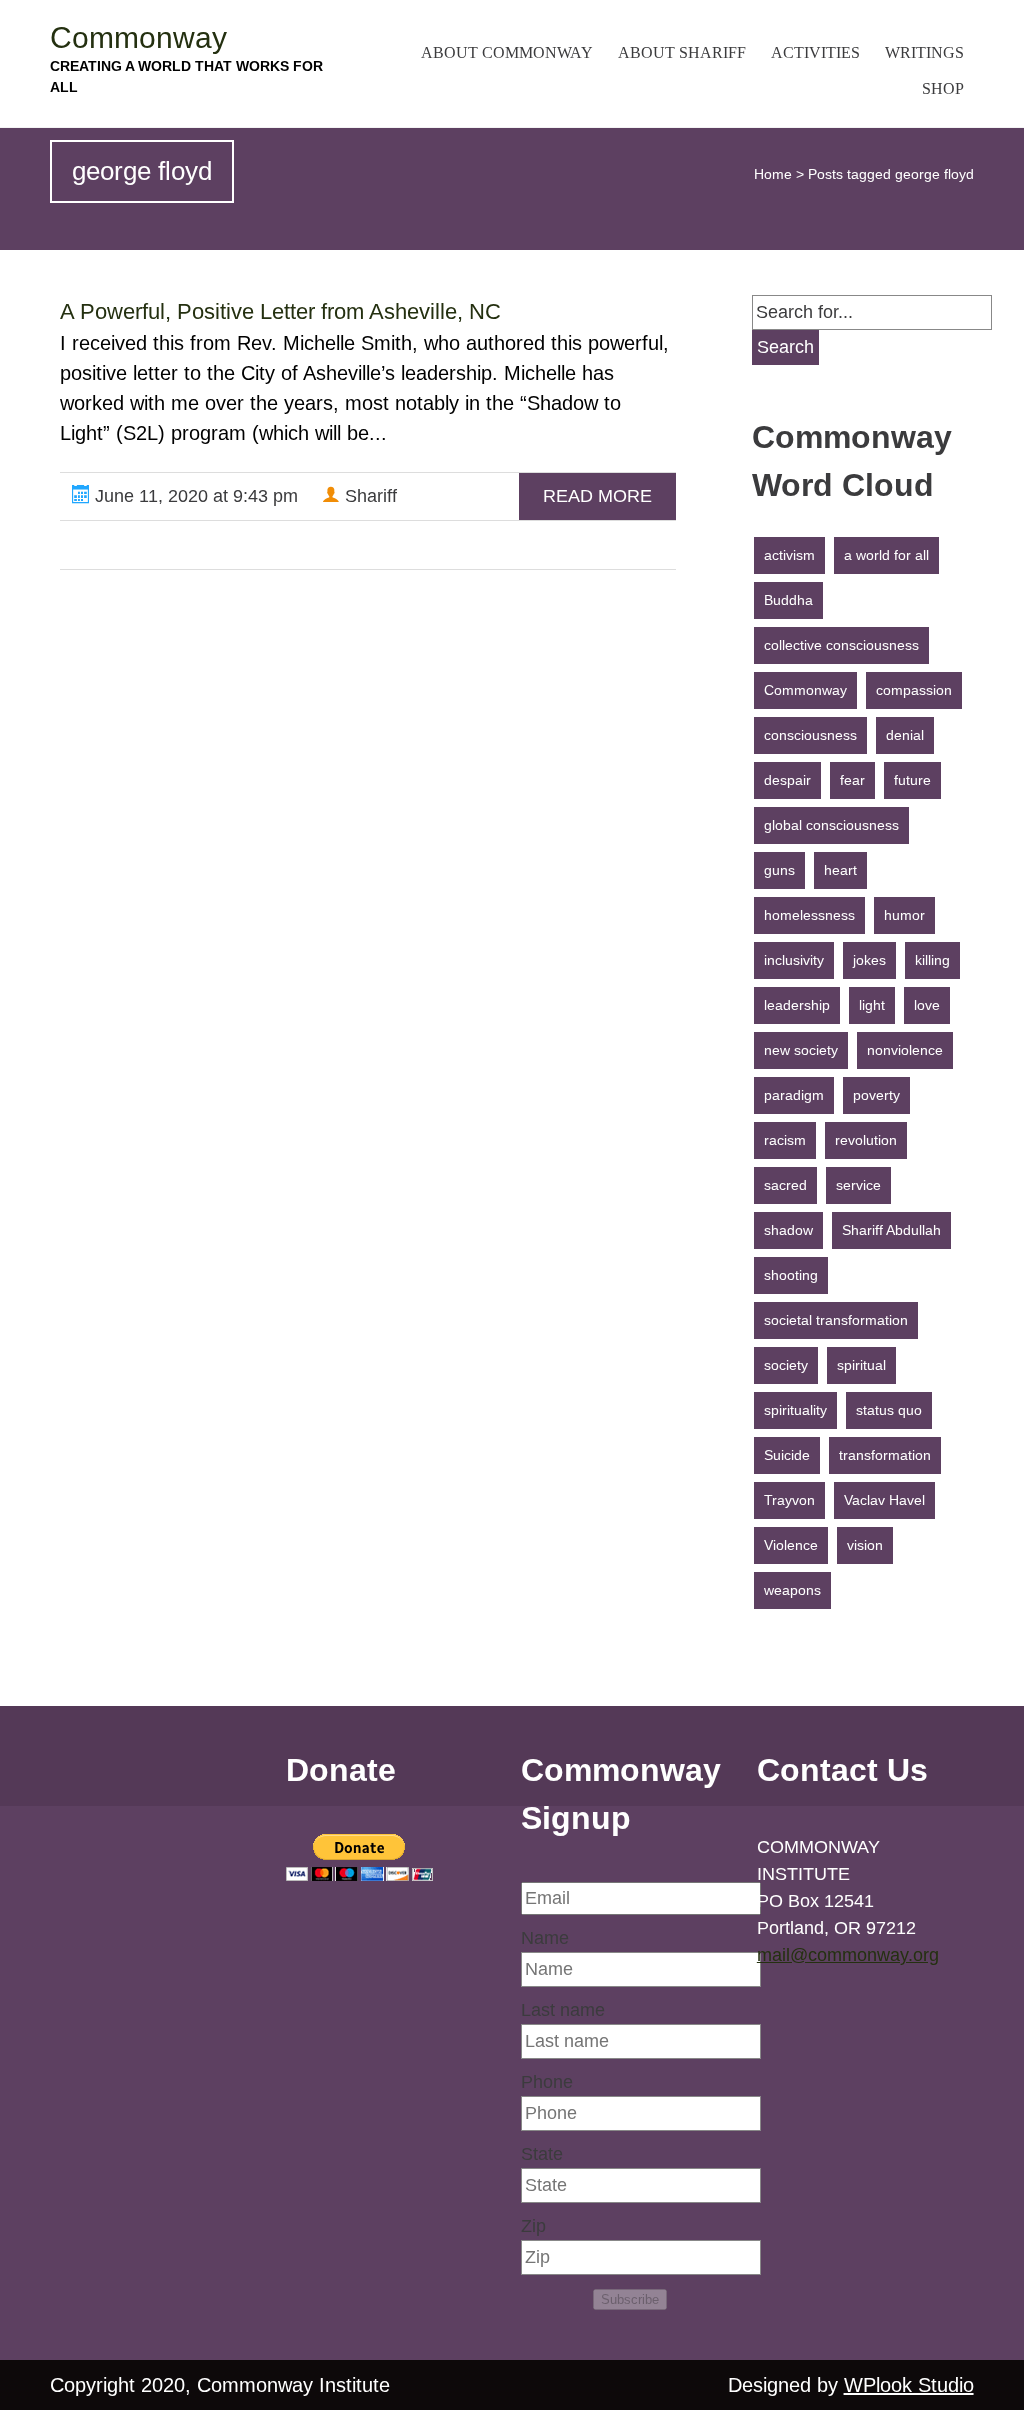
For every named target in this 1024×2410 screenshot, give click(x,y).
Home (773, 174)
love (927, 1005)
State (542, 2154)
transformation (885, 1455)
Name (545, 1938)
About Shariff (682, 52)
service (858, 1185)
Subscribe (630, 2299)
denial (905, 735)
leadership (797, 1005)
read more (597, 496)
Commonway (138, 37)
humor (904, 915)
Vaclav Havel (884, 1500)
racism (785, 1140)
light (872, 1005)
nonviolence (905, 1050)
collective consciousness (841, 645)
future (912, 780)
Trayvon (789, 1500)
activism (789, 555)
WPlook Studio (909, 2385)
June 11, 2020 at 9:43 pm (194, 496)
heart (840, 870)
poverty (876, 1095)
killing (932, 960)
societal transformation (836, 1320)
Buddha (788, 600)
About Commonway (507, 52)
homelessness (809, 915)
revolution (866, 1140)
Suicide (787, 1455)
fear (852, 780)
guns (779, 870)
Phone (547, 2082)
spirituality (795, 1410)
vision (865, 1545)
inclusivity (794, 960)
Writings (924, 52)
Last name (563, 2010)
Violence (791, 1545)
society (786, 1365)
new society (801, 1050)
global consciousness (831, 825)
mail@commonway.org (848, 1955)
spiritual (861, 1365)
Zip (533, 2226)
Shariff (368, 496)
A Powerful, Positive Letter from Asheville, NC (280, 311)
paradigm (794, 1095)
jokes (869, 960)
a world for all (886, 555)
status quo (889, 1410)
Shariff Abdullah (891, 1230)
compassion (914, 690)
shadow (788, 1230)
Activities (815, 52)
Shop (943, 88)
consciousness (810, 735)
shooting (791, 1275)
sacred (785, 1185)
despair (787, 780)
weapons (792, 1590)
